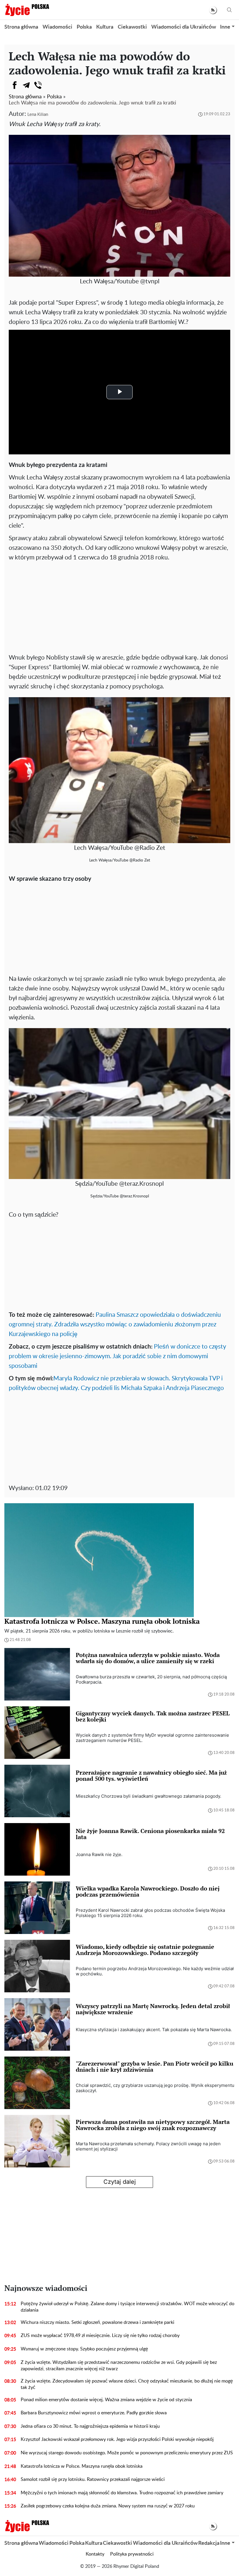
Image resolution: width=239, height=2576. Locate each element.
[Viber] (38, 85)
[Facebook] (15, 85)
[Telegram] (26, 85)
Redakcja (209, 2543)
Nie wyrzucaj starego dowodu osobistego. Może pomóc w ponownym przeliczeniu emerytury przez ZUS (127, 2453)
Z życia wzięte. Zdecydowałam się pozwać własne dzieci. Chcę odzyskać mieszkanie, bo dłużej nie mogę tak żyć (127, 2384)
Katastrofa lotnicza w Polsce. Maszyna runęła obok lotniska (82, 2466)
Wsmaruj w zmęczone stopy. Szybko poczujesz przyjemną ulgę (84, 2349)
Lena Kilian (38, 115)
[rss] (213, 10)
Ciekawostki (132, 27)
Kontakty (95, 2554)
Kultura (105, 27)
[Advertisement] (119, 606)
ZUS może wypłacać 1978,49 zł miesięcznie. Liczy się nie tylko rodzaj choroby (100, 2336)
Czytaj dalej (120, 2182)
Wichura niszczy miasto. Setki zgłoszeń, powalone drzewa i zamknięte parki (97, 2322)
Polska (84, 27)
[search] (229, 10)
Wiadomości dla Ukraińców (184, 27)
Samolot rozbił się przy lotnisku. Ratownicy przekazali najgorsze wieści (93, 2479)
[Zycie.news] (27, 10)
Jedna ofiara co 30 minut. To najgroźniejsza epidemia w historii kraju (90, 2426)
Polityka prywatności (132, 2554)
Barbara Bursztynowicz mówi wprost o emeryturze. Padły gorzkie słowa (94, 2413)
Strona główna (21, 27)
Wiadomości (57, 27)
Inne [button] (225, 27)
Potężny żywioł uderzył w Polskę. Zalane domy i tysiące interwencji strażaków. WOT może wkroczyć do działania (128, 2307)
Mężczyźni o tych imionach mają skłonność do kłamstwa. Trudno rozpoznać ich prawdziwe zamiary (122, 2493)
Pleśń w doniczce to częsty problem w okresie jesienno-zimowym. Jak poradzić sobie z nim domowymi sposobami (117, 1356)
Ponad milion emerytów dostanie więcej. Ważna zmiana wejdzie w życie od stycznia (106, 2400)
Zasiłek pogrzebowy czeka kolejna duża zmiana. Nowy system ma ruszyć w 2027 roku (108, 2506)
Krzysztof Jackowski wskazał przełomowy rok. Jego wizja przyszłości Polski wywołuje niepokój (117, 2439)
